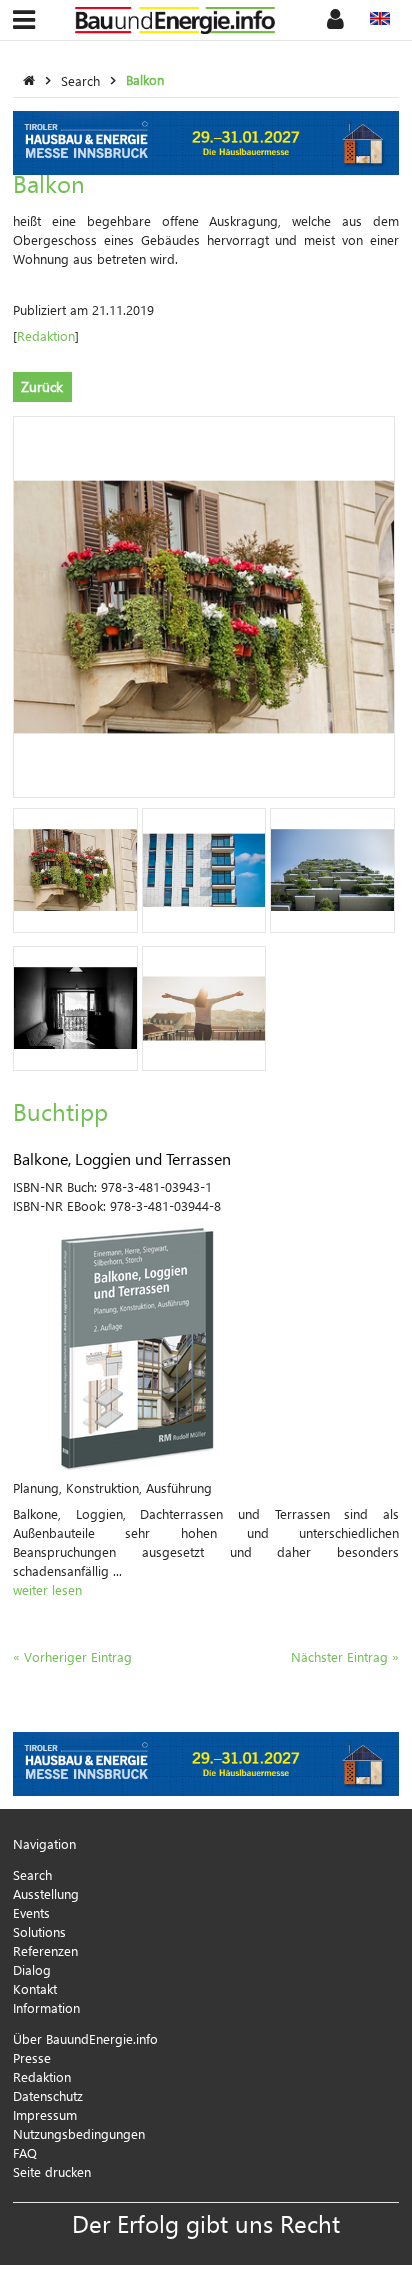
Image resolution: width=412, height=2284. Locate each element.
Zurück (42, 386)
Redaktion (46, 335)
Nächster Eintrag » (345, 1656)
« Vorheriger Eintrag (72, 1656)
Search (82, 79)
